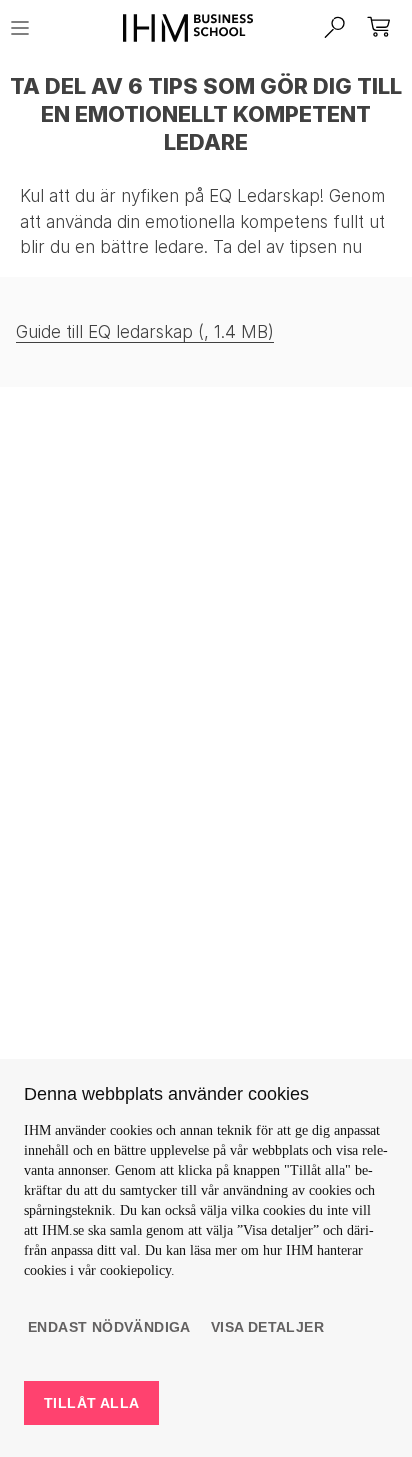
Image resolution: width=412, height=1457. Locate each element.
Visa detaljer (267, 1327)
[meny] (26, 28)
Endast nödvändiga (109, 1327)
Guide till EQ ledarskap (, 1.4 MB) (145, 332)
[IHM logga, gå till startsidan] (180, 28)
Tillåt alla (91, 1403)
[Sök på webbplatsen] (336, 28)
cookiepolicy (135, 1270)
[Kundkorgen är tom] (380, 28)
